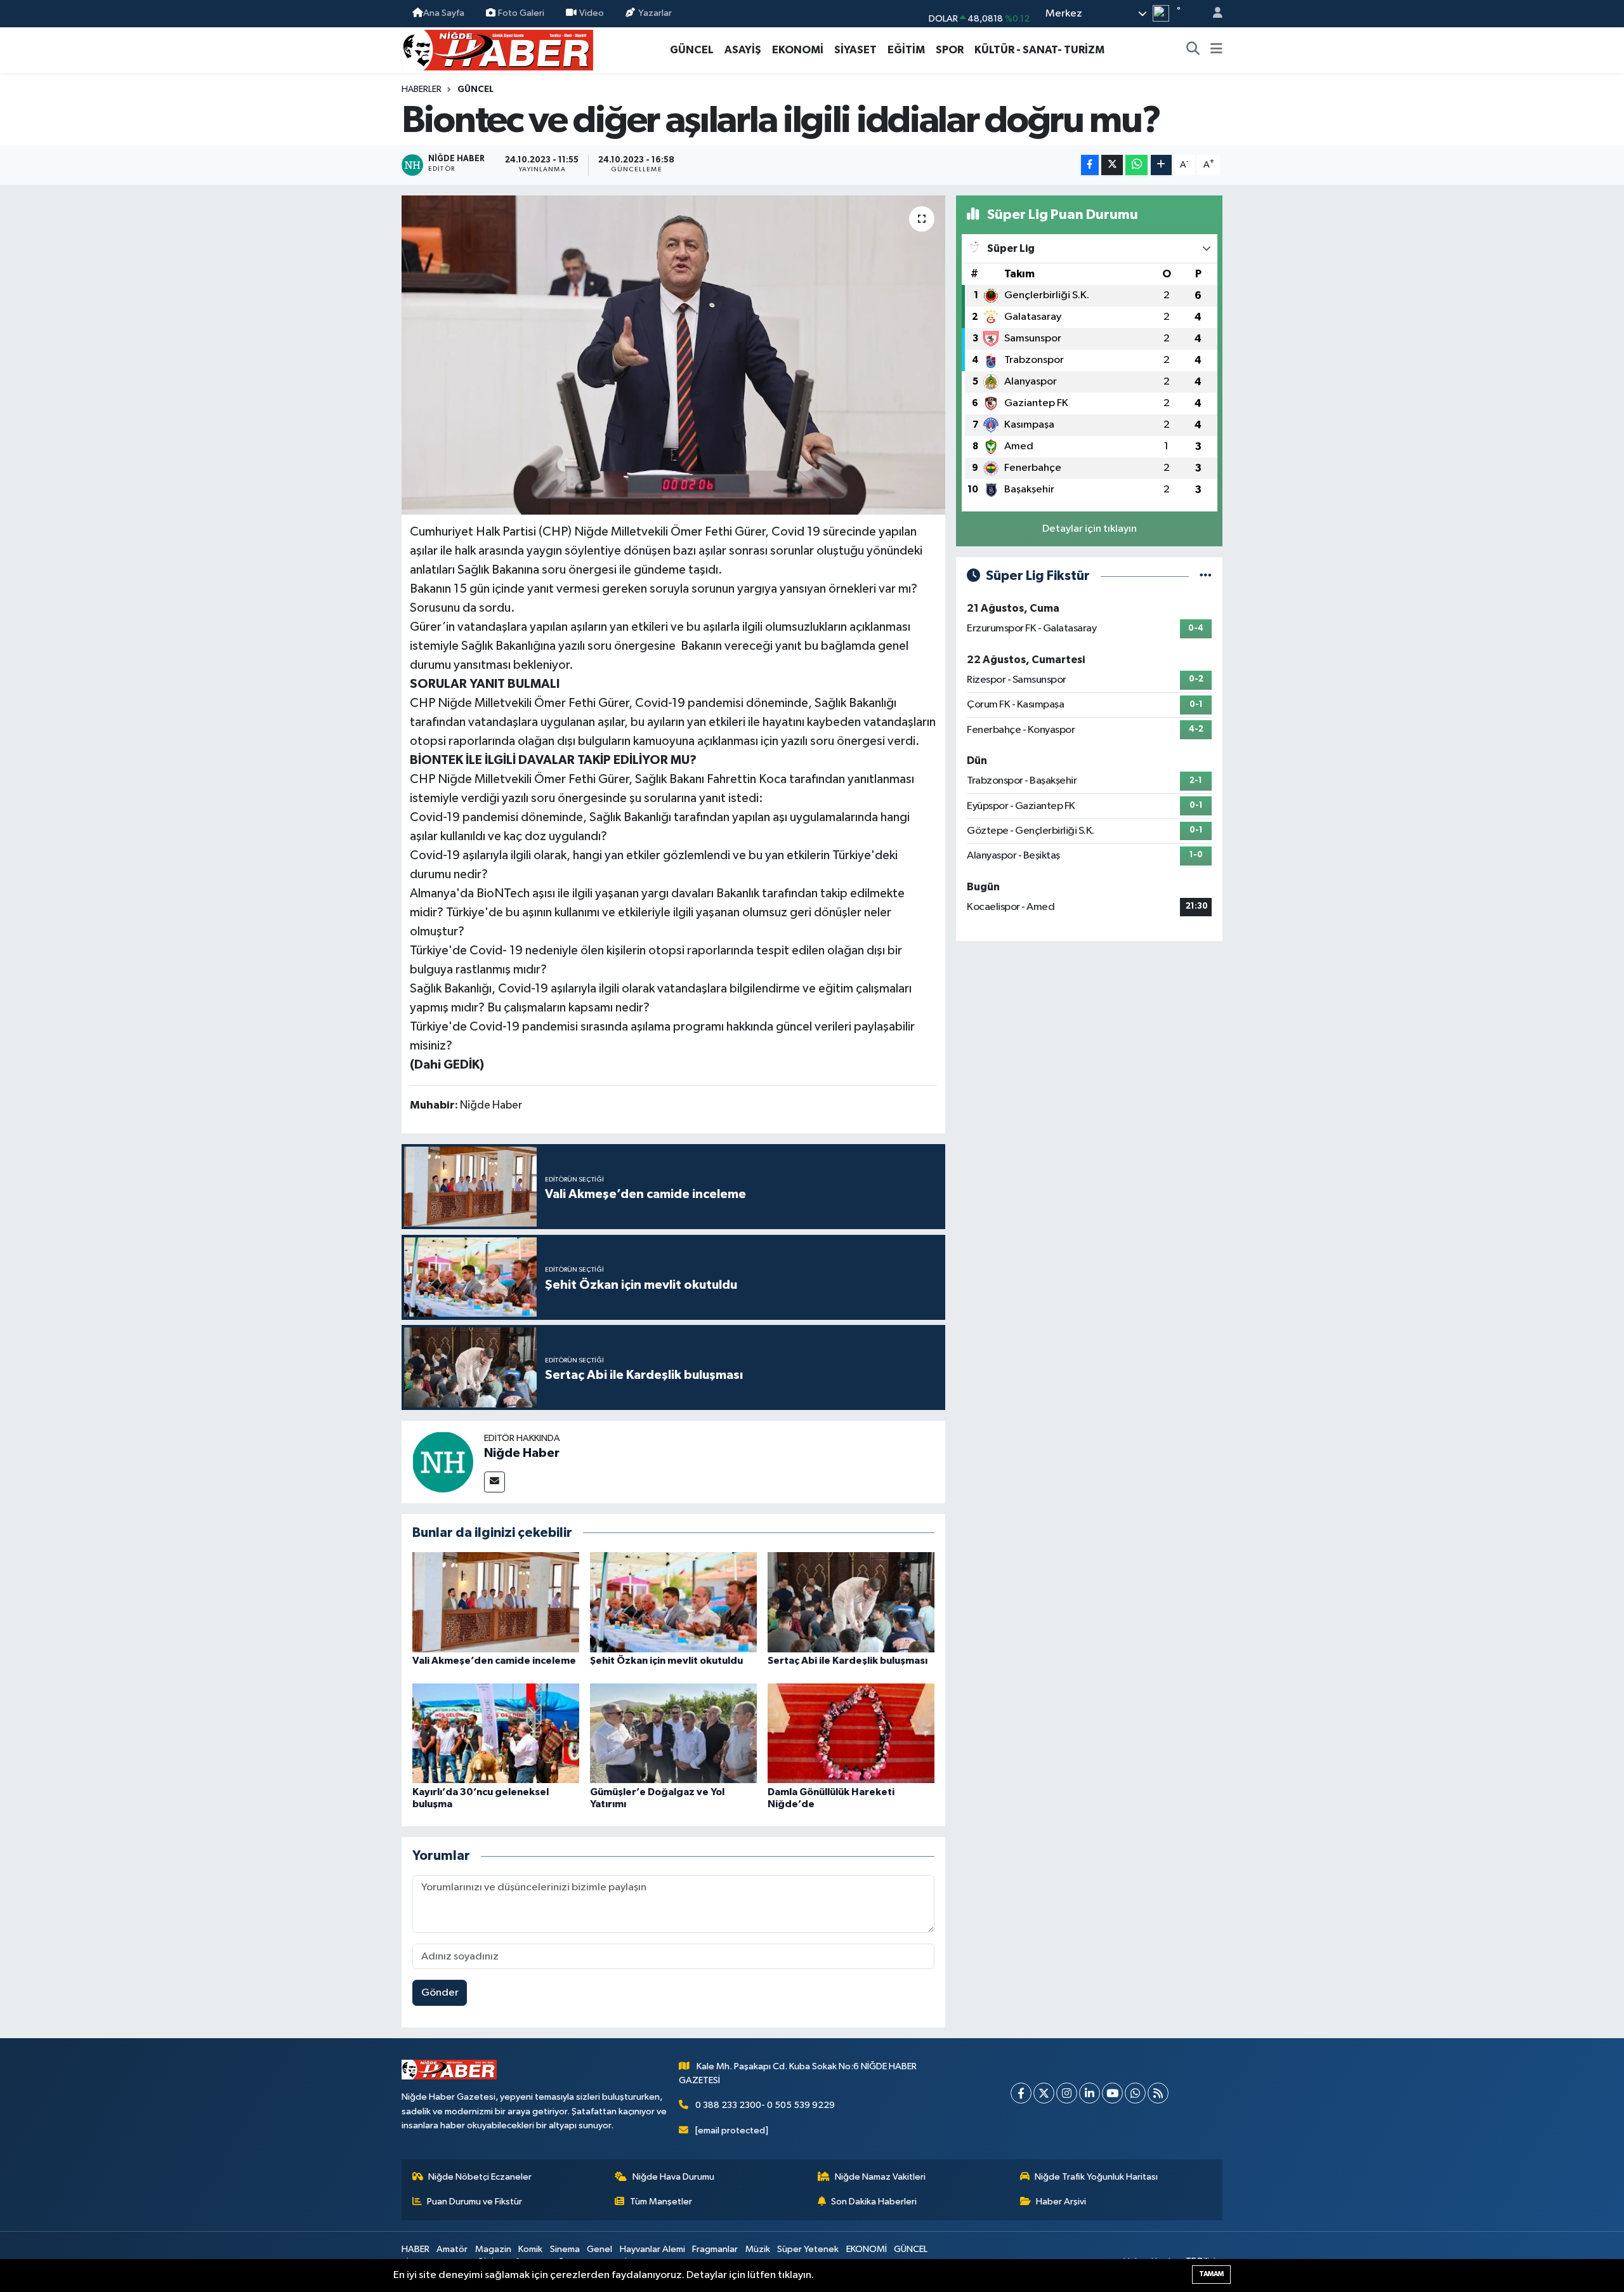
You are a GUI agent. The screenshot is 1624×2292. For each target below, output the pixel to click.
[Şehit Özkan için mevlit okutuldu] (673, 1602)
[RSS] (1158, 2093)
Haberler (422, 89)
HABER (416, 2249)
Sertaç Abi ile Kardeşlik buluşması (848, 1661)
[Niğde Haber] (443, 1462)
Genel (599, 2249)
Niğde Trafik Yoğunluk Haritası (1096, 2177)
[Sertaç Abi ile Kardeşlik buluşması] (851, 1602)
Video (592, 13)
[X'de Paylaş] (1112, 165)
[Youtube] (1112, 2093)
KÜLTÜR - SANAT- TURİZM (1039, 50)
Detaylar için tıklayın (1090, 529)
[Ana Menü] (1216, 50)
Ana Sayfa (444, 13)
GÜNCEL (692, 50)
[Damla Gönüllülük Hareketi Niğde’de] (851, 1733)
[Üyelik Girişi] (1212, 14)
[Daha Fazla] (1161, 165)
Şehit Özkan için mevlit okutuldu (666, 1661)
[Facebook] (1021, 2093)
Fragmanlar (715, 2249)
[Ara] (1193, 50)
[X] (1044, 2093)
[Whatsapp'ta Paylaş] (1136, 165)
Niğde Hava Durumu (673, 2177)
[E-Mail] (494, 1482)
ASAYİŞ (743, 50)
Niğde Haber (522, 1453)
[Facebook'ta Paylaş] (1090, 165)
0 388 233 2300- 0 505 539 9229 (765, 2105)
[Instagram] (1067, 2093)
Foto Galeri (521, 13)
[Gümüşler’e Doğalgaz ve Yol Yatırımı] (673, 1733)
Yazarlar (655, 13)
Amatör (452, 2249)
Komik (530, 2249)
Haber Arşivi (1061, 2202)
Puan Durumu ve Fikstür (475, 2202)
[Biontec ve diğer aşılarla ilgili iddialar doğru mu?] (673, 355)
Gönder (440, 1993)
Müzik (758, 2249)
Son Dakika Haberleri (874, 2202)
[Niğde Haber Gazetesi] (497, 49)
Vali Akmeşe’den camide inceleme (494, 1661)
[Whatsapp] (1135, 2093)
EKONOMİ (798, 50)
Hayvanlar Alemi (652, 2249)
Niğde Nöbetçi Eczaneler (480, 2177)
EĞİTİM (906, 50)
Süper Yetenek (808, 2249)
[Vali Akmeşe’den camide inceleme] (496, 1602)
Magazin (493, 2249)
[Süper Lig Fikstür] (1206, 576)
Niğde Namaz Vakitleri (880, 2177)
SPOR (950, 50)
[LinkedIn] (1090, 2093)
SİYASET (855, 50)
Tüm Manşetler (661, 2202)
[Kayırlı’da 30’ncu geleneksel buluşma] (496, 1733)
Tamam (1211, 2274)
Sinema (565, 2249)
